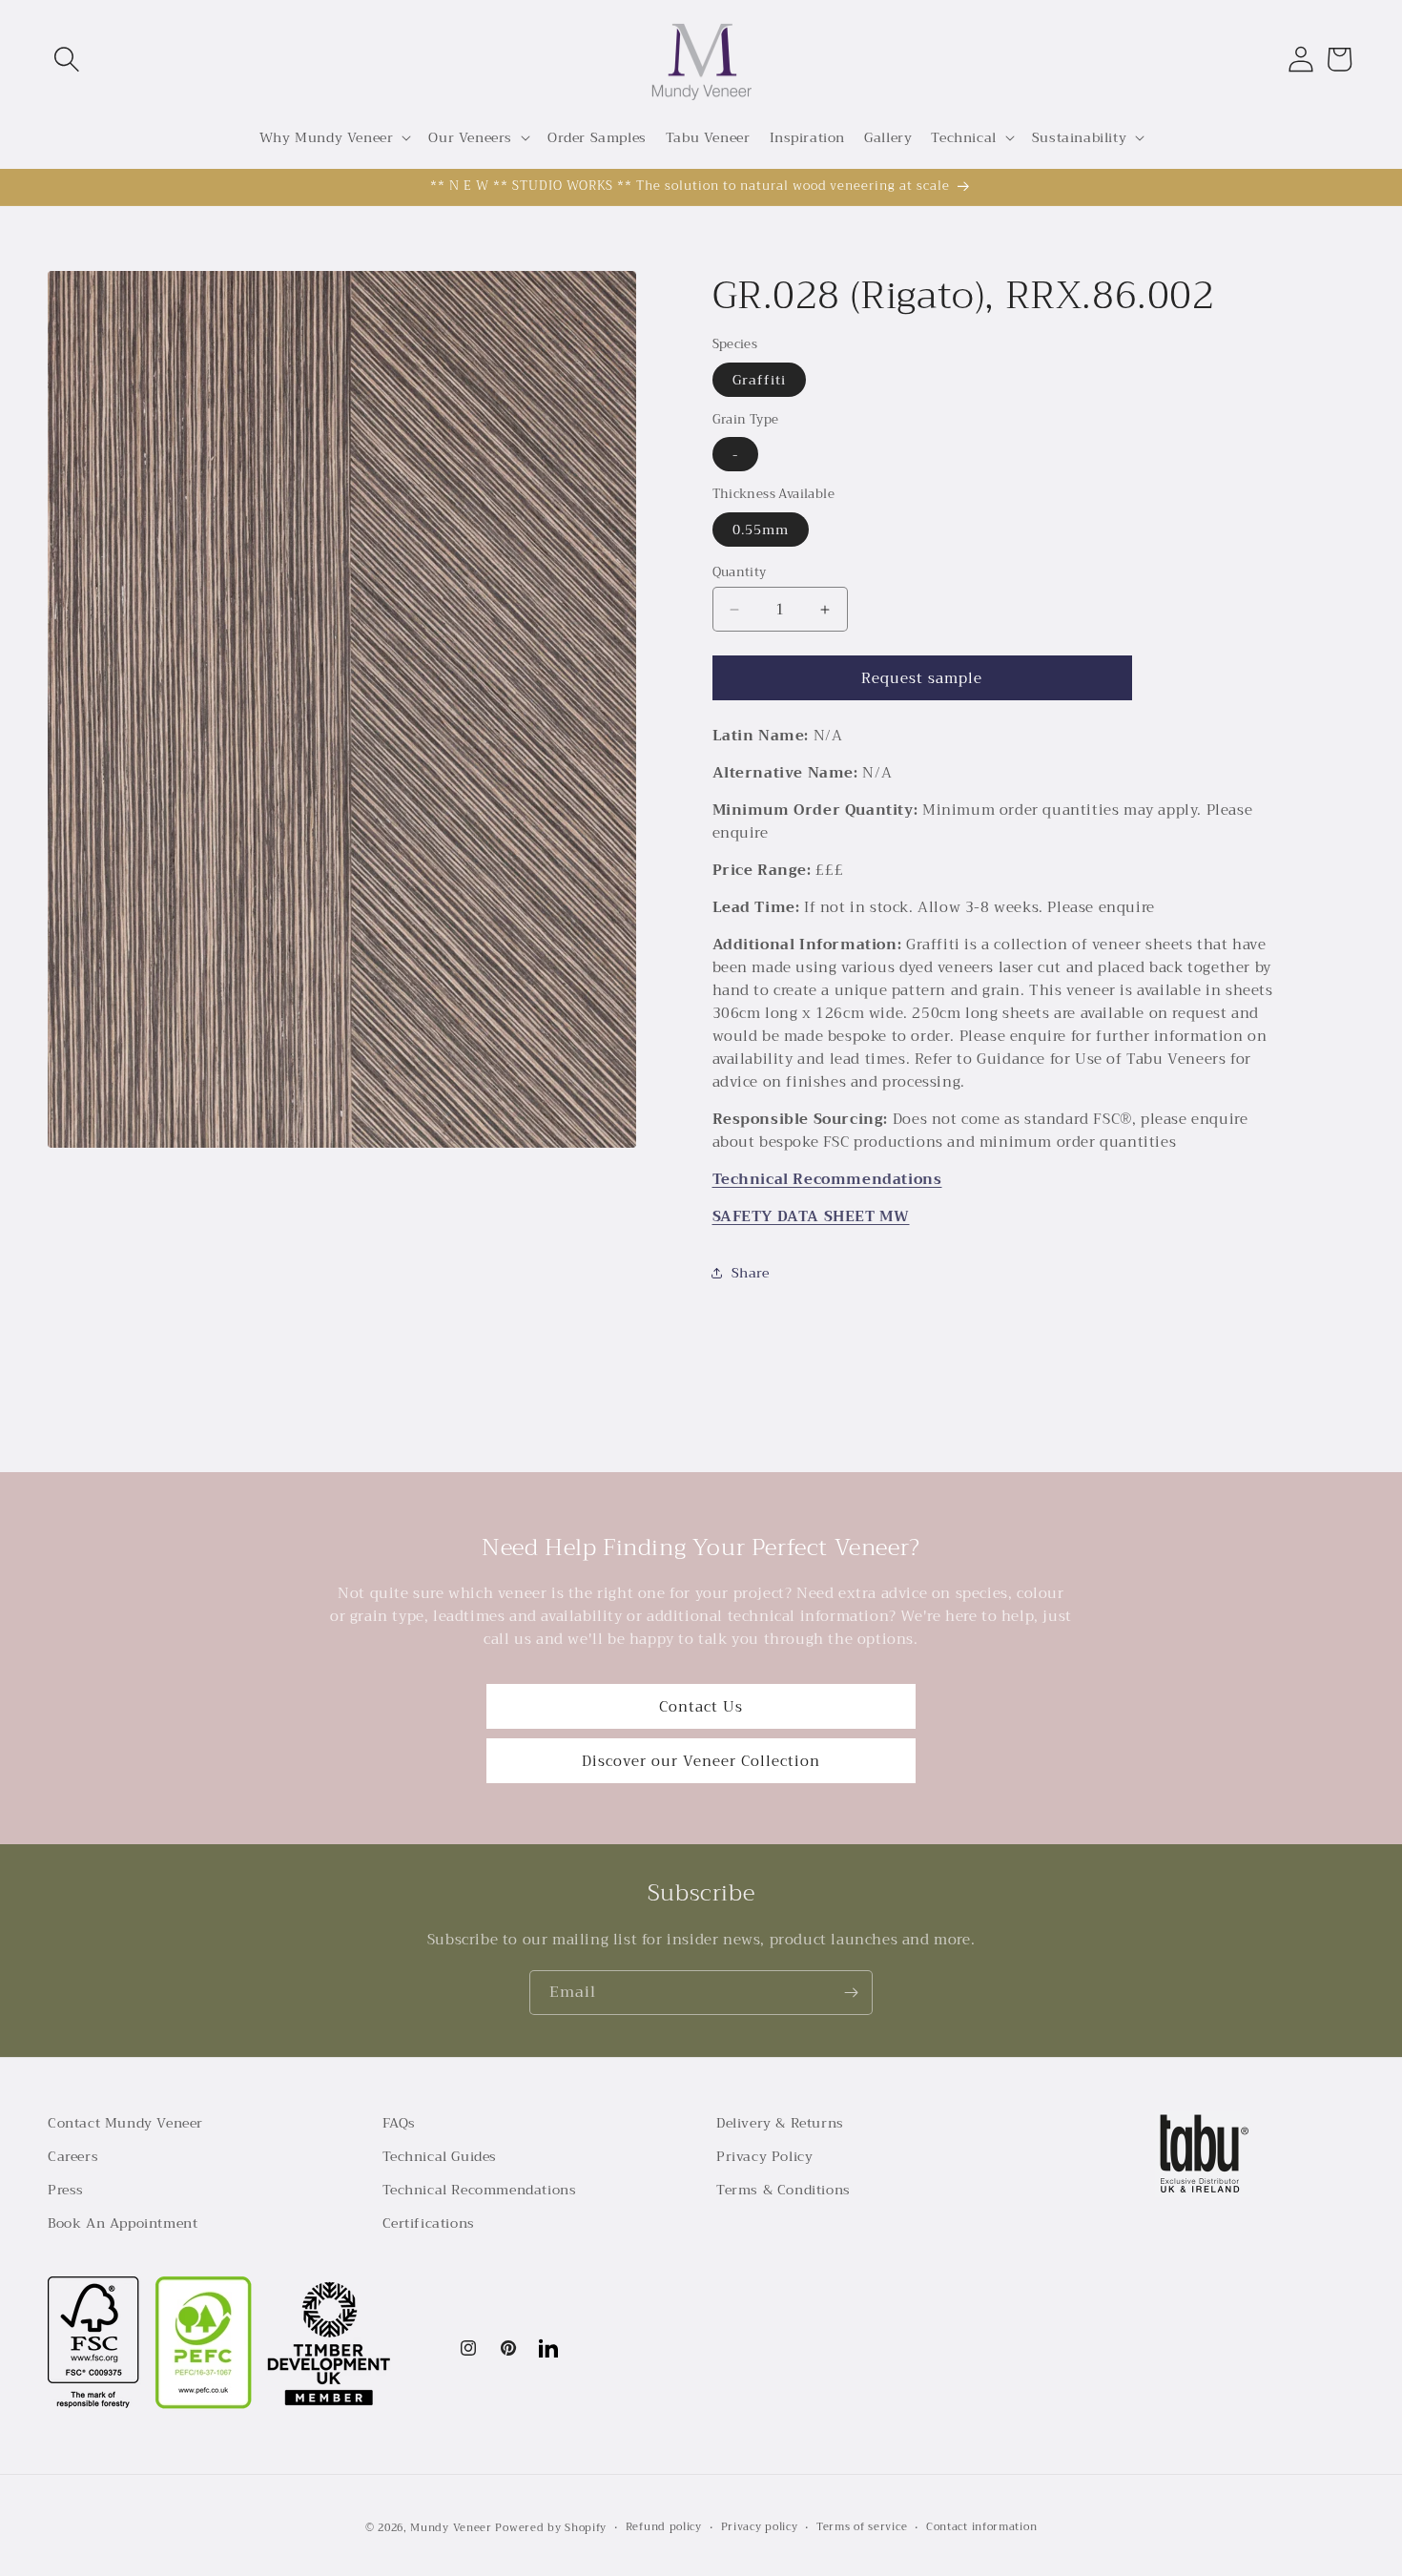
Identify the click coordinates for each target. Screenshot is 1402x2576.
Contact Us (701, 1707)
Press (66, 2190)
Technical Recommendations (827, 1179)
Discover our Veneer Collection (701, 1761)
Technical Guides (440, 2156)
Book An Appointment (123, 2223)
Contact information (981, 2527)
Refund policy (664, 2527)
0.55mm (761, 530)
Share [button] (751, 1273)
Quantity (740, 572)
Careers (73, 2156)
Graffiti (759, 380)
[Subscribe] (851, 1993)
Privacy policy (760, 2527)
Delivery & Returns (780, 2123)
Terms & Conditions (783, 2190)
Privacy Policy (764, 2156)
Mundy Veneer (451, 2528)
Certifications (429, 2223)
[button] (67, 59)
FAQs (399, 2123)
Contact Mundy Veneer (125, 2123)
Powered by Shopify (551, 2528)
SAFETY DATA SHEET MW (811, 1216)
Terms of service (862, 2527)
